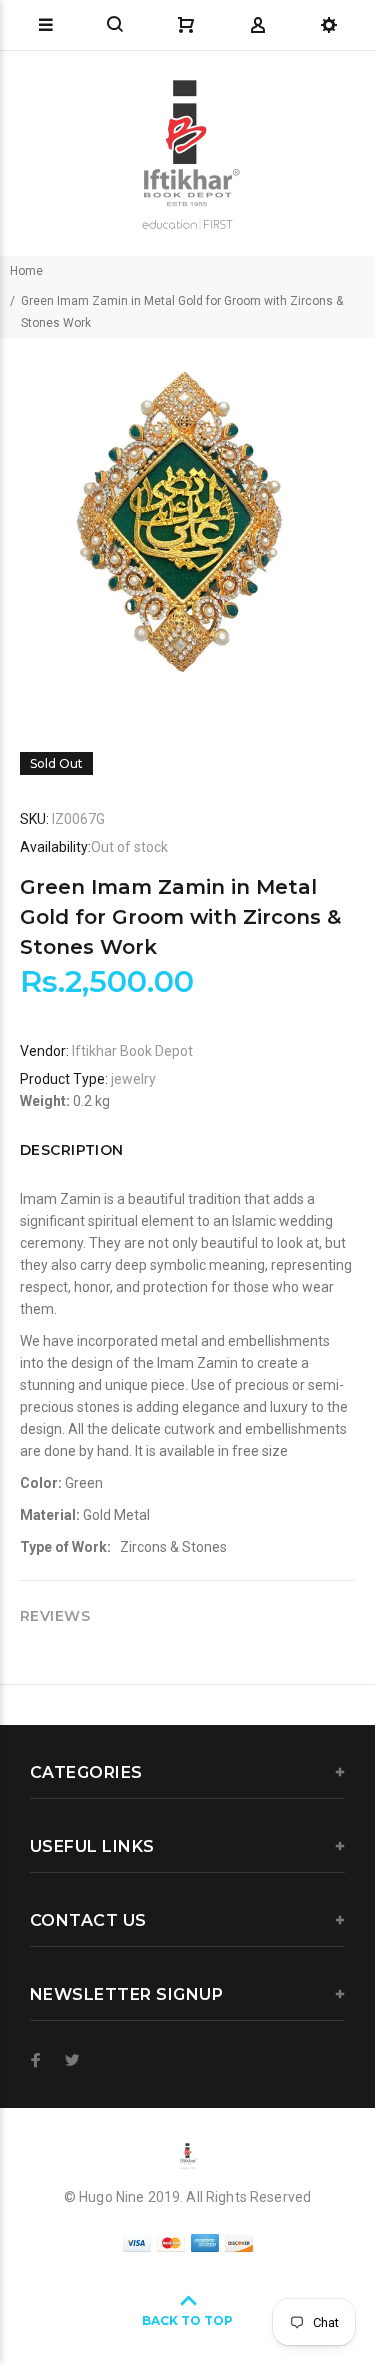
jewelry (133, 1079)
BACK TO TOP (187, 2320)
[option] (187, 525)
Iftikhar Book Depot (132, 1051)
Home (26, 271)
